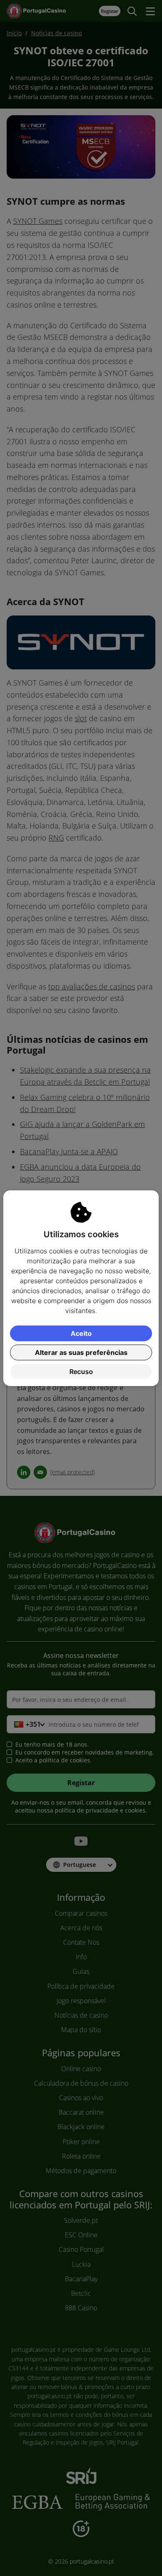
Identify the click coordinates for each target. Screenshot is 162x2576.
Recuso (81, 1372)
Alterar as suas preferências (81, 1352)
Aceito (81, 1333)
